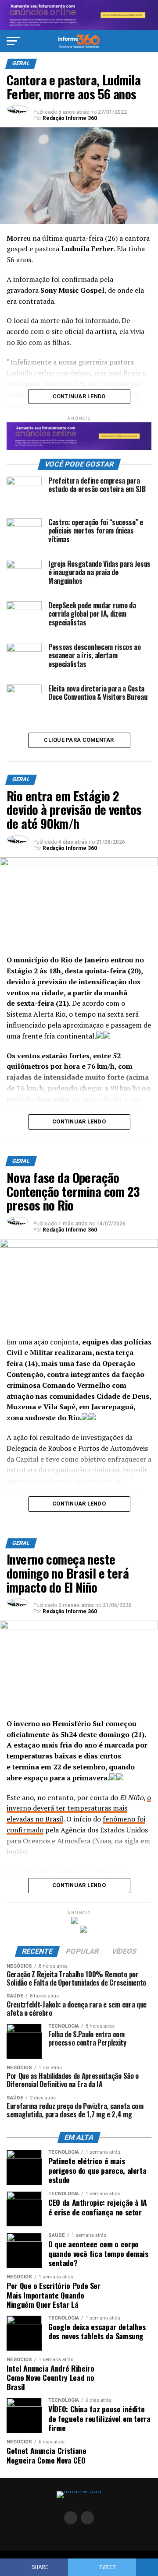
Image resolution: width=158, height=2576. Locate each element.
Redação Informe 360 (70, 118)
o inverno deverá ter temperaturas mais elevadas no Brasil (79, 1808)
